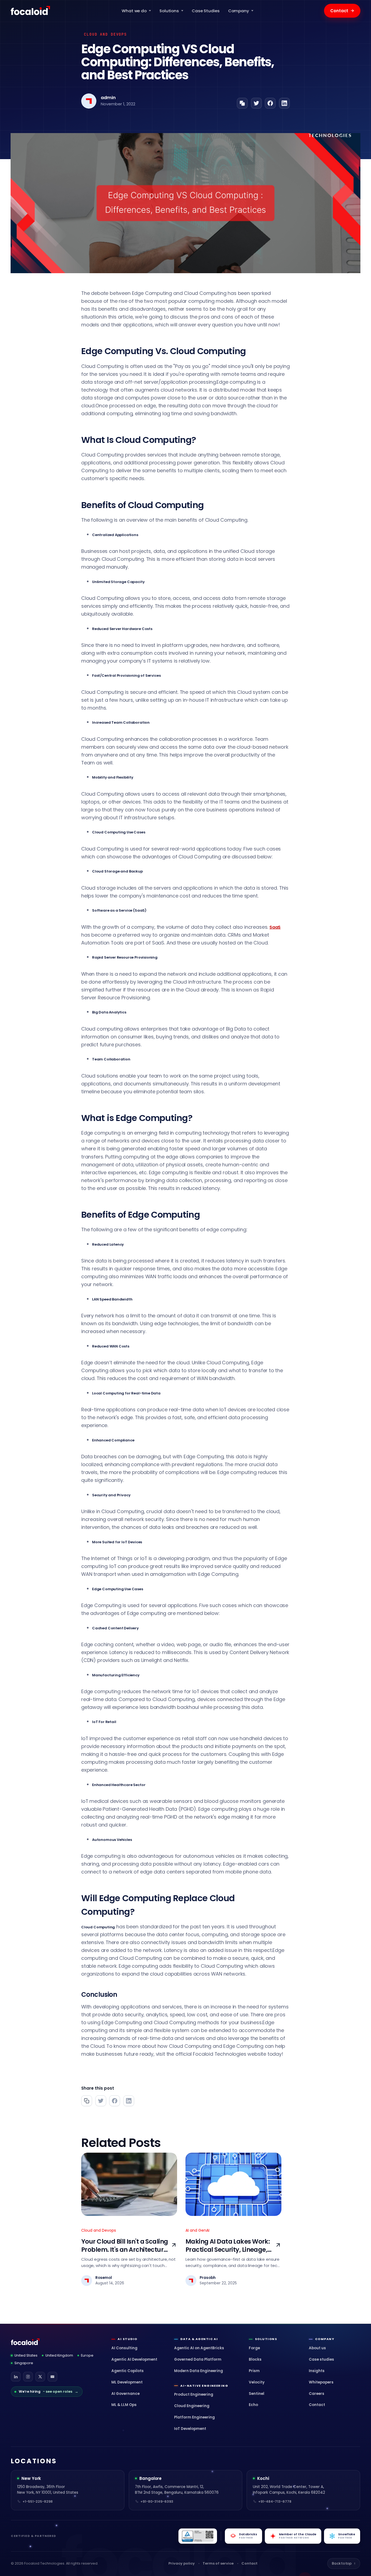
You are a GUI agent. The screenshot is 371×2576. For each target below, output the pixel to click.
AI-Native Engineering (204, 2386)
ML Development (127, 2382)
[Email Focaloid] (52, 2377)
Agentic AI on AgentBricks (199, 2348)
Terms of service (218, 2563)
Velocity (257, 2382)
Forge (254, 2348)
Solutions (169, 11)
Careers (317, 2394)
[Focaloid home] (31, 11)
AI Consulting (124, 2348)
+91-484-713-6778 (275, 2501)
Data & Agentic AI (199, 2339)
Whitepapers (321, 2382)
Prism (254, 2371)
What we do (134, 11)
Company (239, 11)
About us (317, 2348)
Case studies (321, 2359)
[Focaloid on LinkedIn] (16, 2377)
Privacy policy (182, 2563)
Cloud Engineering (192, 2406)
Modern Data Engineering (199, 2371)
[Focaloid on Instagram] (28, 2377)
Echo (253, 2405)
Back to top (344, 2563)
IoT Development (190, 2429)
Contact (342, 11)
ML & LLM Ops (124, 2405)
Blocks (255, 2359)
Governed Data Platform (198, 2359)
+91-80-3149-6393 (157, 2501)
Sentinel (257, 2394)
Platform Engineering (194, 2417)
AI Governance (125, 2394)
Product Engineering (194, 2394)
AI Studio (127, 2339)
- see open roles (48, 2391)
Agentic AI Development (134, 2359)
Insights (317, 2371)
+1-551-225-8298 (38, 2501)
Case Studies (206, 11)
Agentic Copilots (128, 2371)
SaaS (275, 927)
